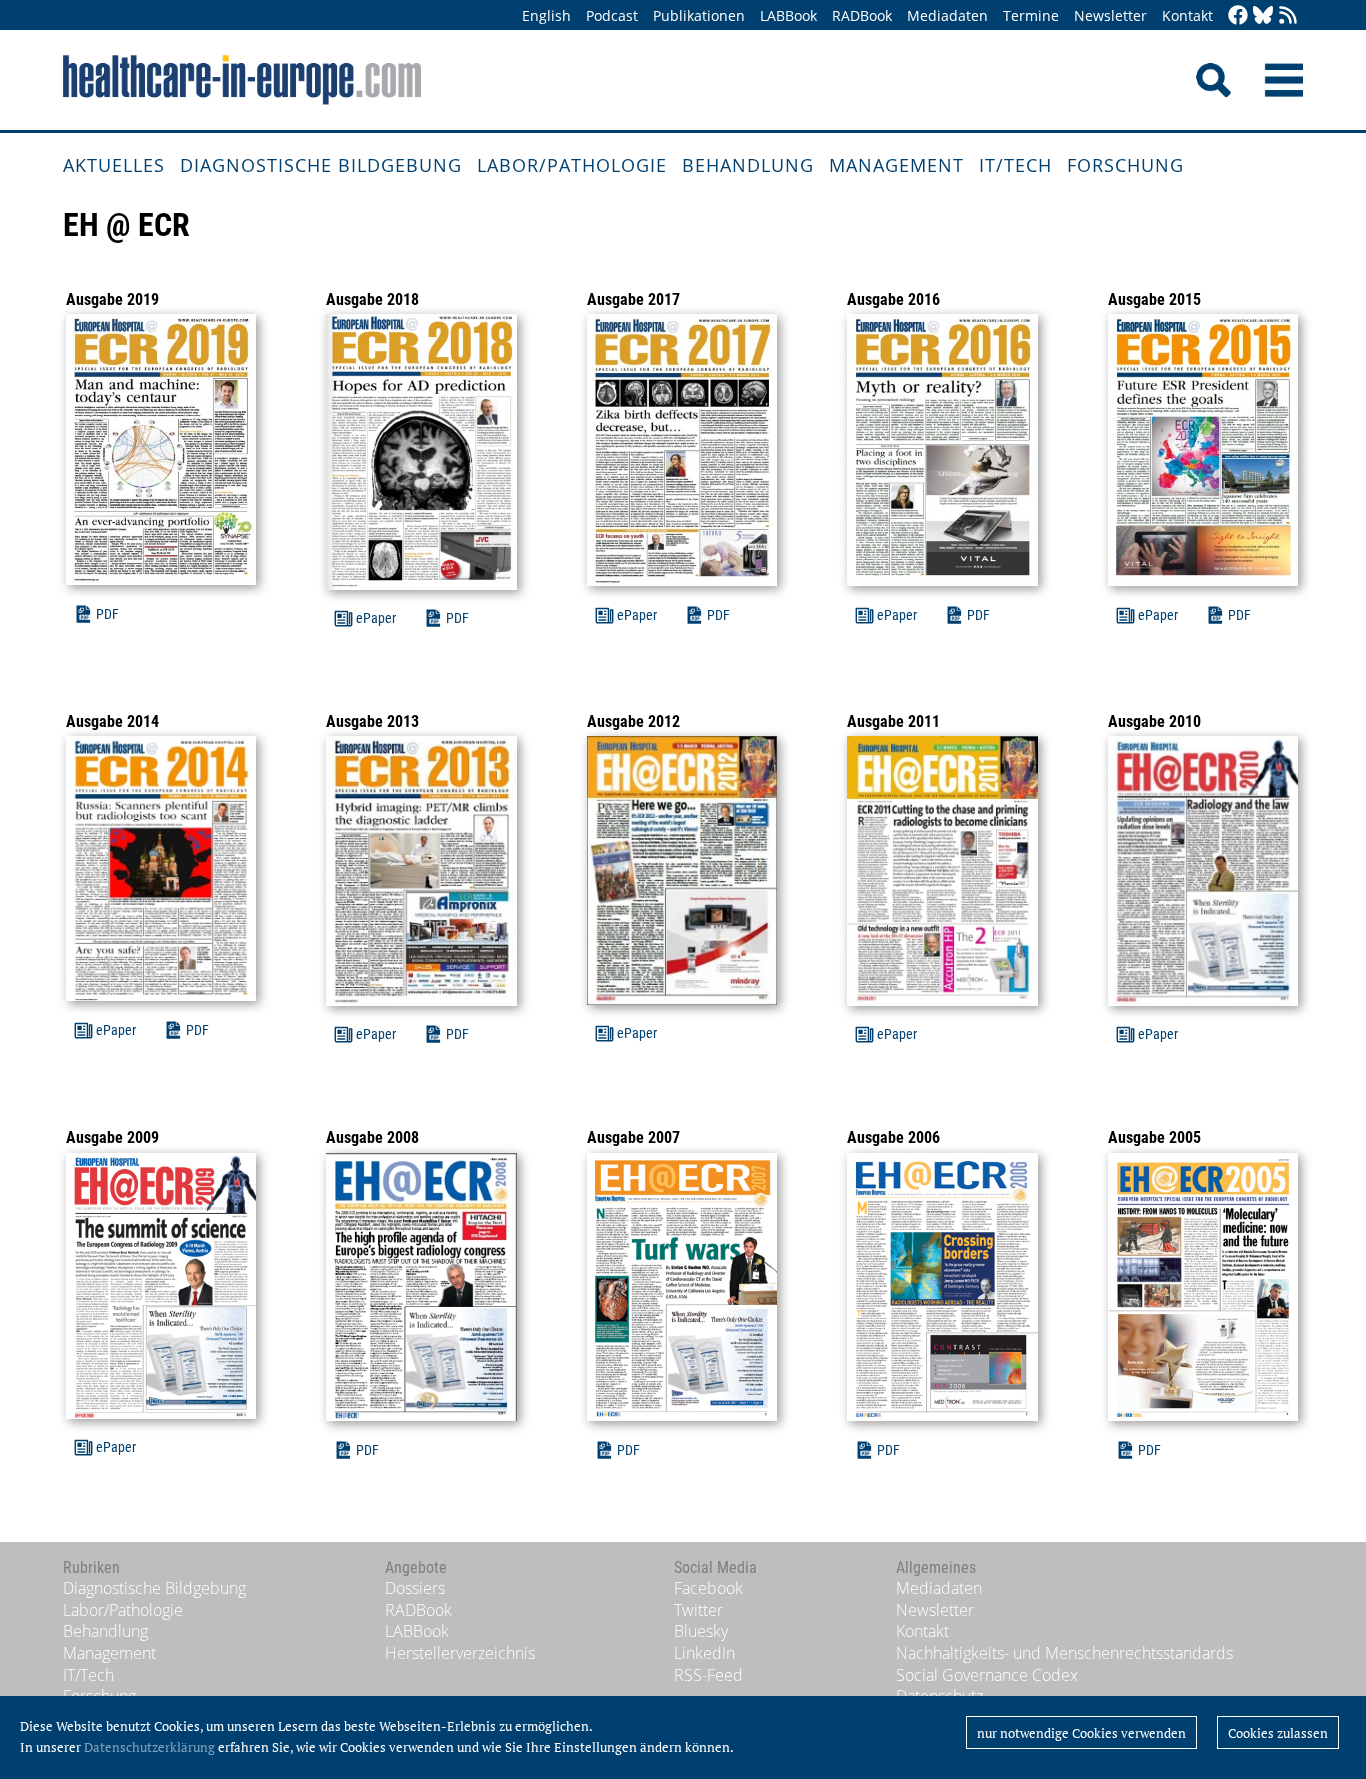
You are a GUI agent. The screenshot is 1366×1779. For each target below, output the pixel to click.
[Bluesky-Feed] (1263, 16)
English (546, 15)
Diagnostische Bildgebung (321, 165)
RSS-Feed (708, 1675)
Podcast (612, 15)
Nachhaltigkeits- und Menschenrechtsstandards (1064, 1653)
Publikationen (699, 15)
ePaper (376, 618)
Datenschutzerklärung (149, 1747)
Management (896, 165)
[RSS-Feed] (1288, 16)
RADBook (862, 15)
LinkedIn (704, 1653)
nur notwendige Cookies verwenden (1081, 1733)
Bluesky (701, 1631)
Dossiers (415, 1588)
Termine (1031, 15)
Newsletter (1110, 15)
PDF (107, 614)
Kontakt (1187, 15)
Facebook (708, 1588)
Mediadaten (947, 15)
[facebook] (1238, 16)
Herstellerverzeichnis (460, 1653)
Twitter (698, 1610)
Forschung (1125, 165)
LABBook (788, 15)
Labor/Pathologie (572, 165)
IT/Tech (1015, 165)
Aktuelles (114, 165)
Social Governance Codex (987, 1675)
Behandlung (748, 165)
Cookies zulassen (1278, 1733)
